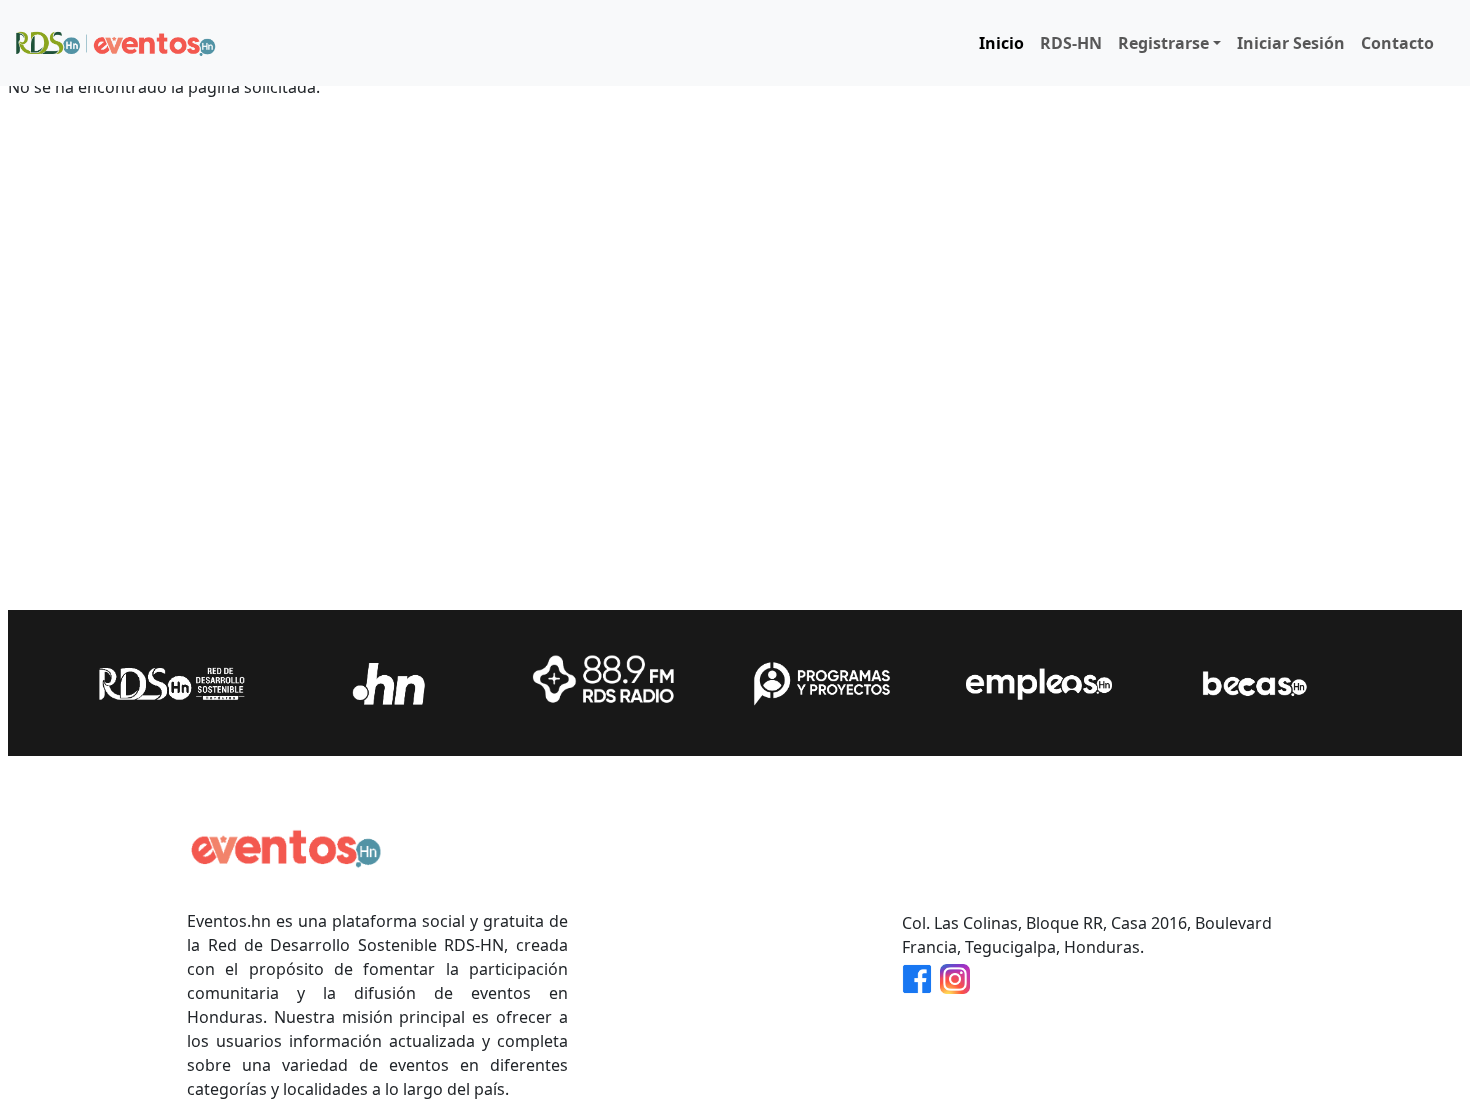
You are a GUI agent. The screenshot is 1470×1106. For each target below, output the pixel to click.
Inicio (1001, 43)
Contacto (1397, 43)
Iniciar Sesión (1291, 43)
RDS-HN (1071, 43)
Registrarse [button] (1163, 43)
